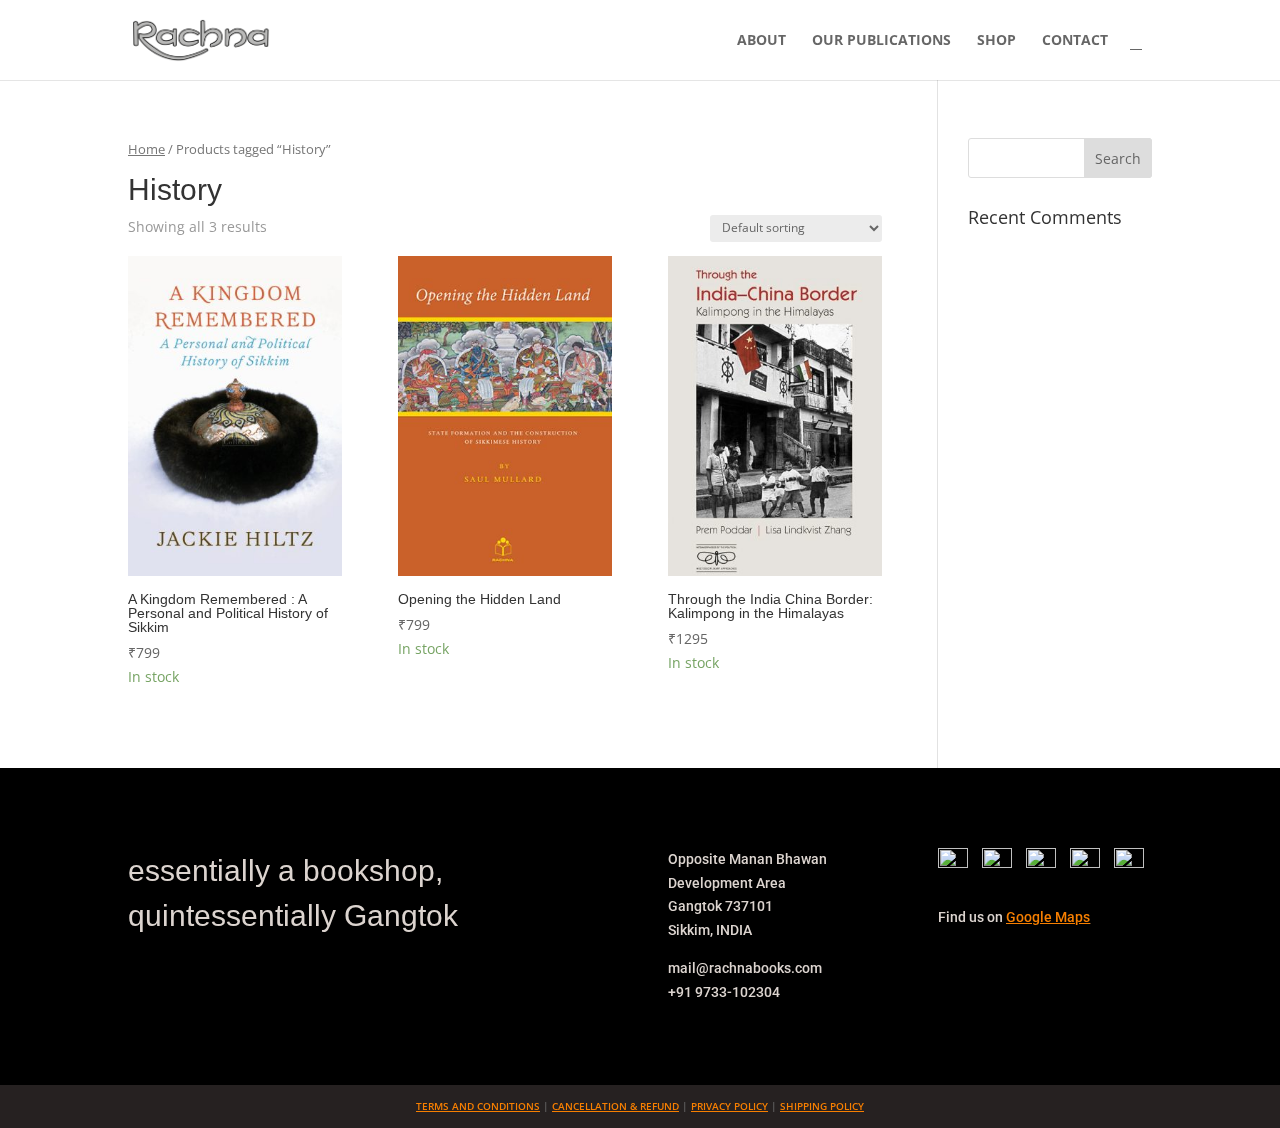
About (761, 41)
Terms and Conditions (478, 1106)
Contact (1075, 41)
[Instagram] (1046, 862)
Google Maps (1048, 917)
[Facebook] (958, 862)
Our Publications (881, 41)
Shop (996, 41)
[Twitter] (1002, 862)
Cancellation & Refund (615, 1106)
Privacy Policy (729, 1106)
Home (146, 149)
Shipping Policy (822, 1106)
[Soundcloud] (1129, 862)
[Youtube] (1090, 862)
